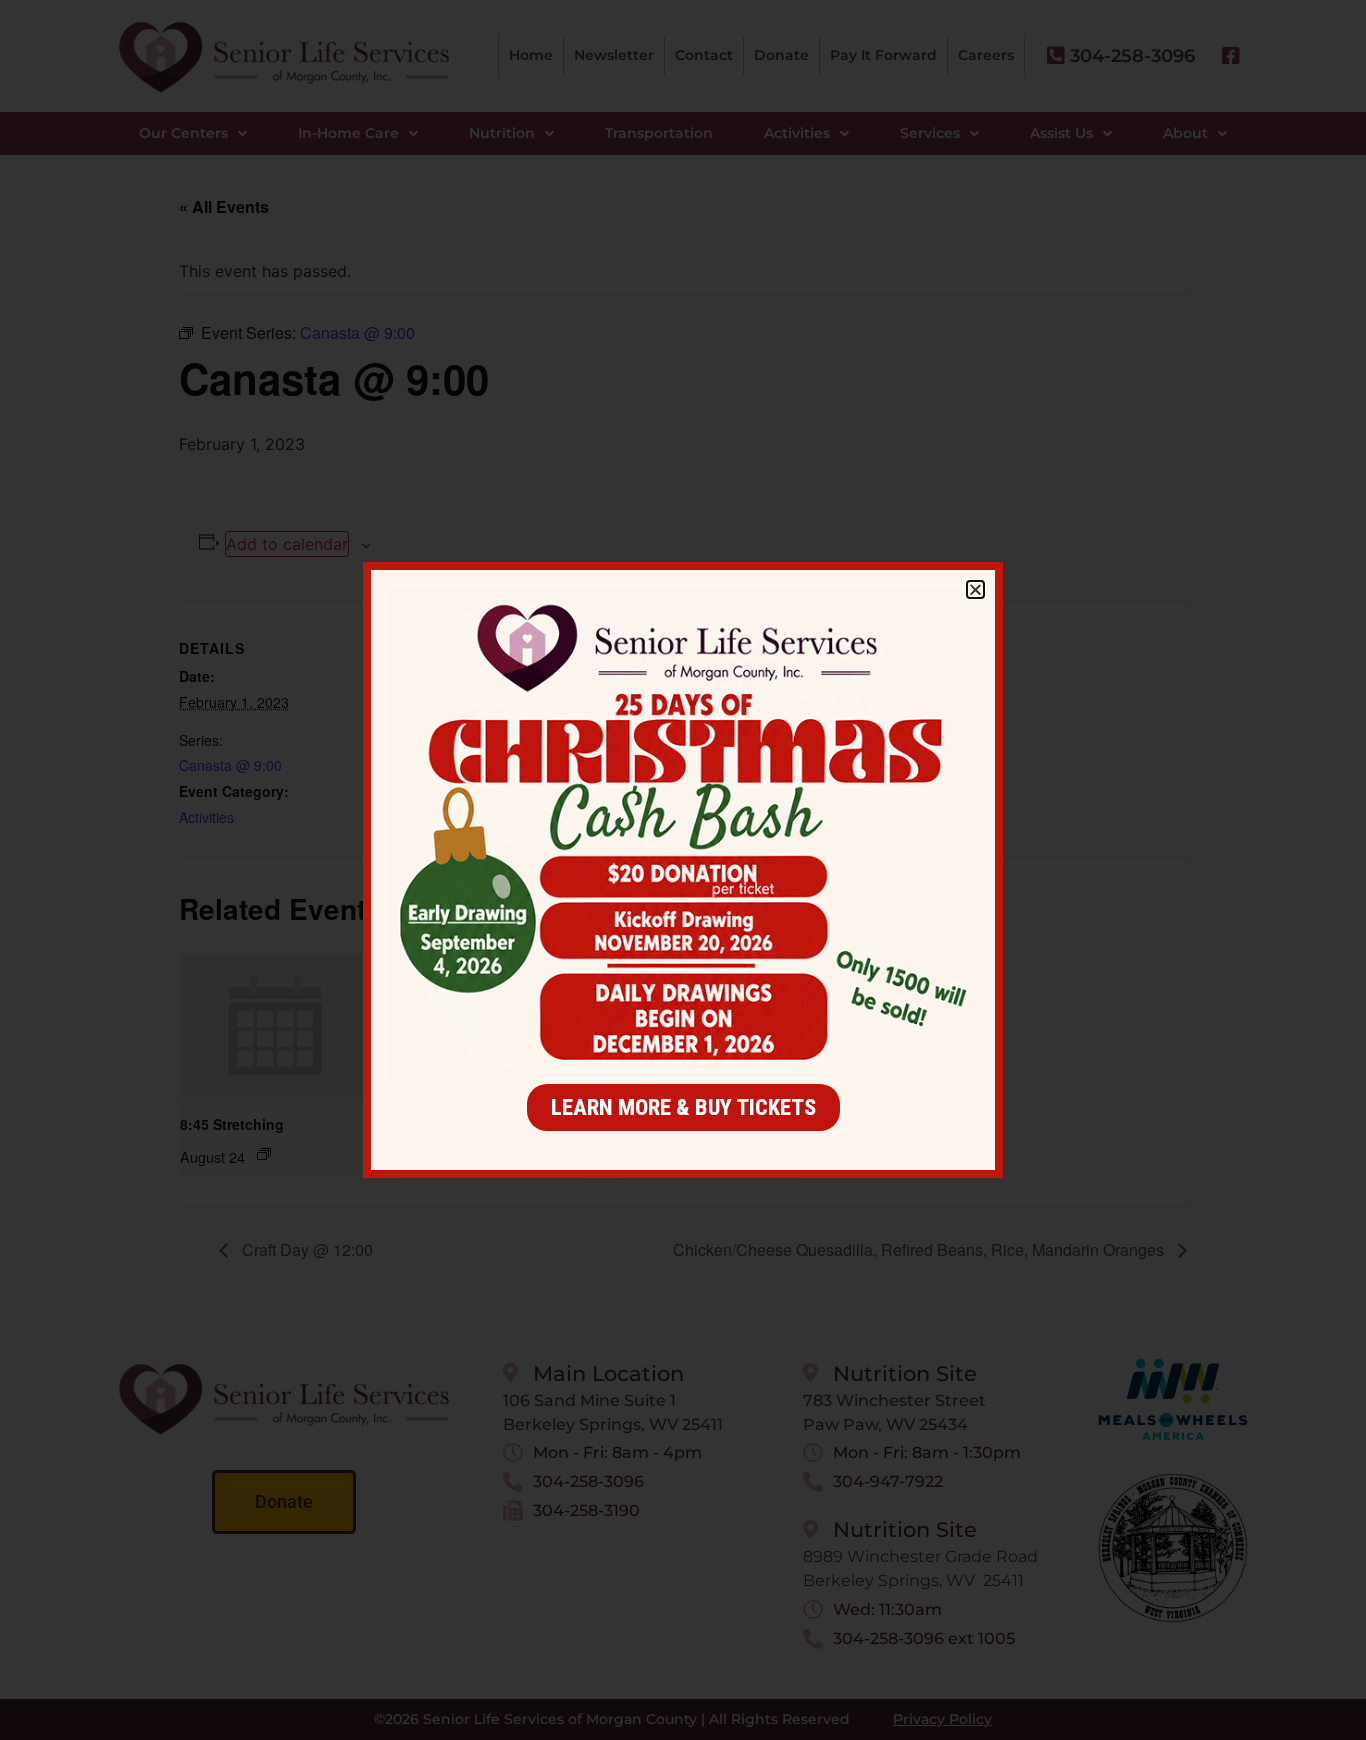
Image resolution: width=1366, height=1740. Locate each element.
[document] (683, 870)
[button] (975, 589)
